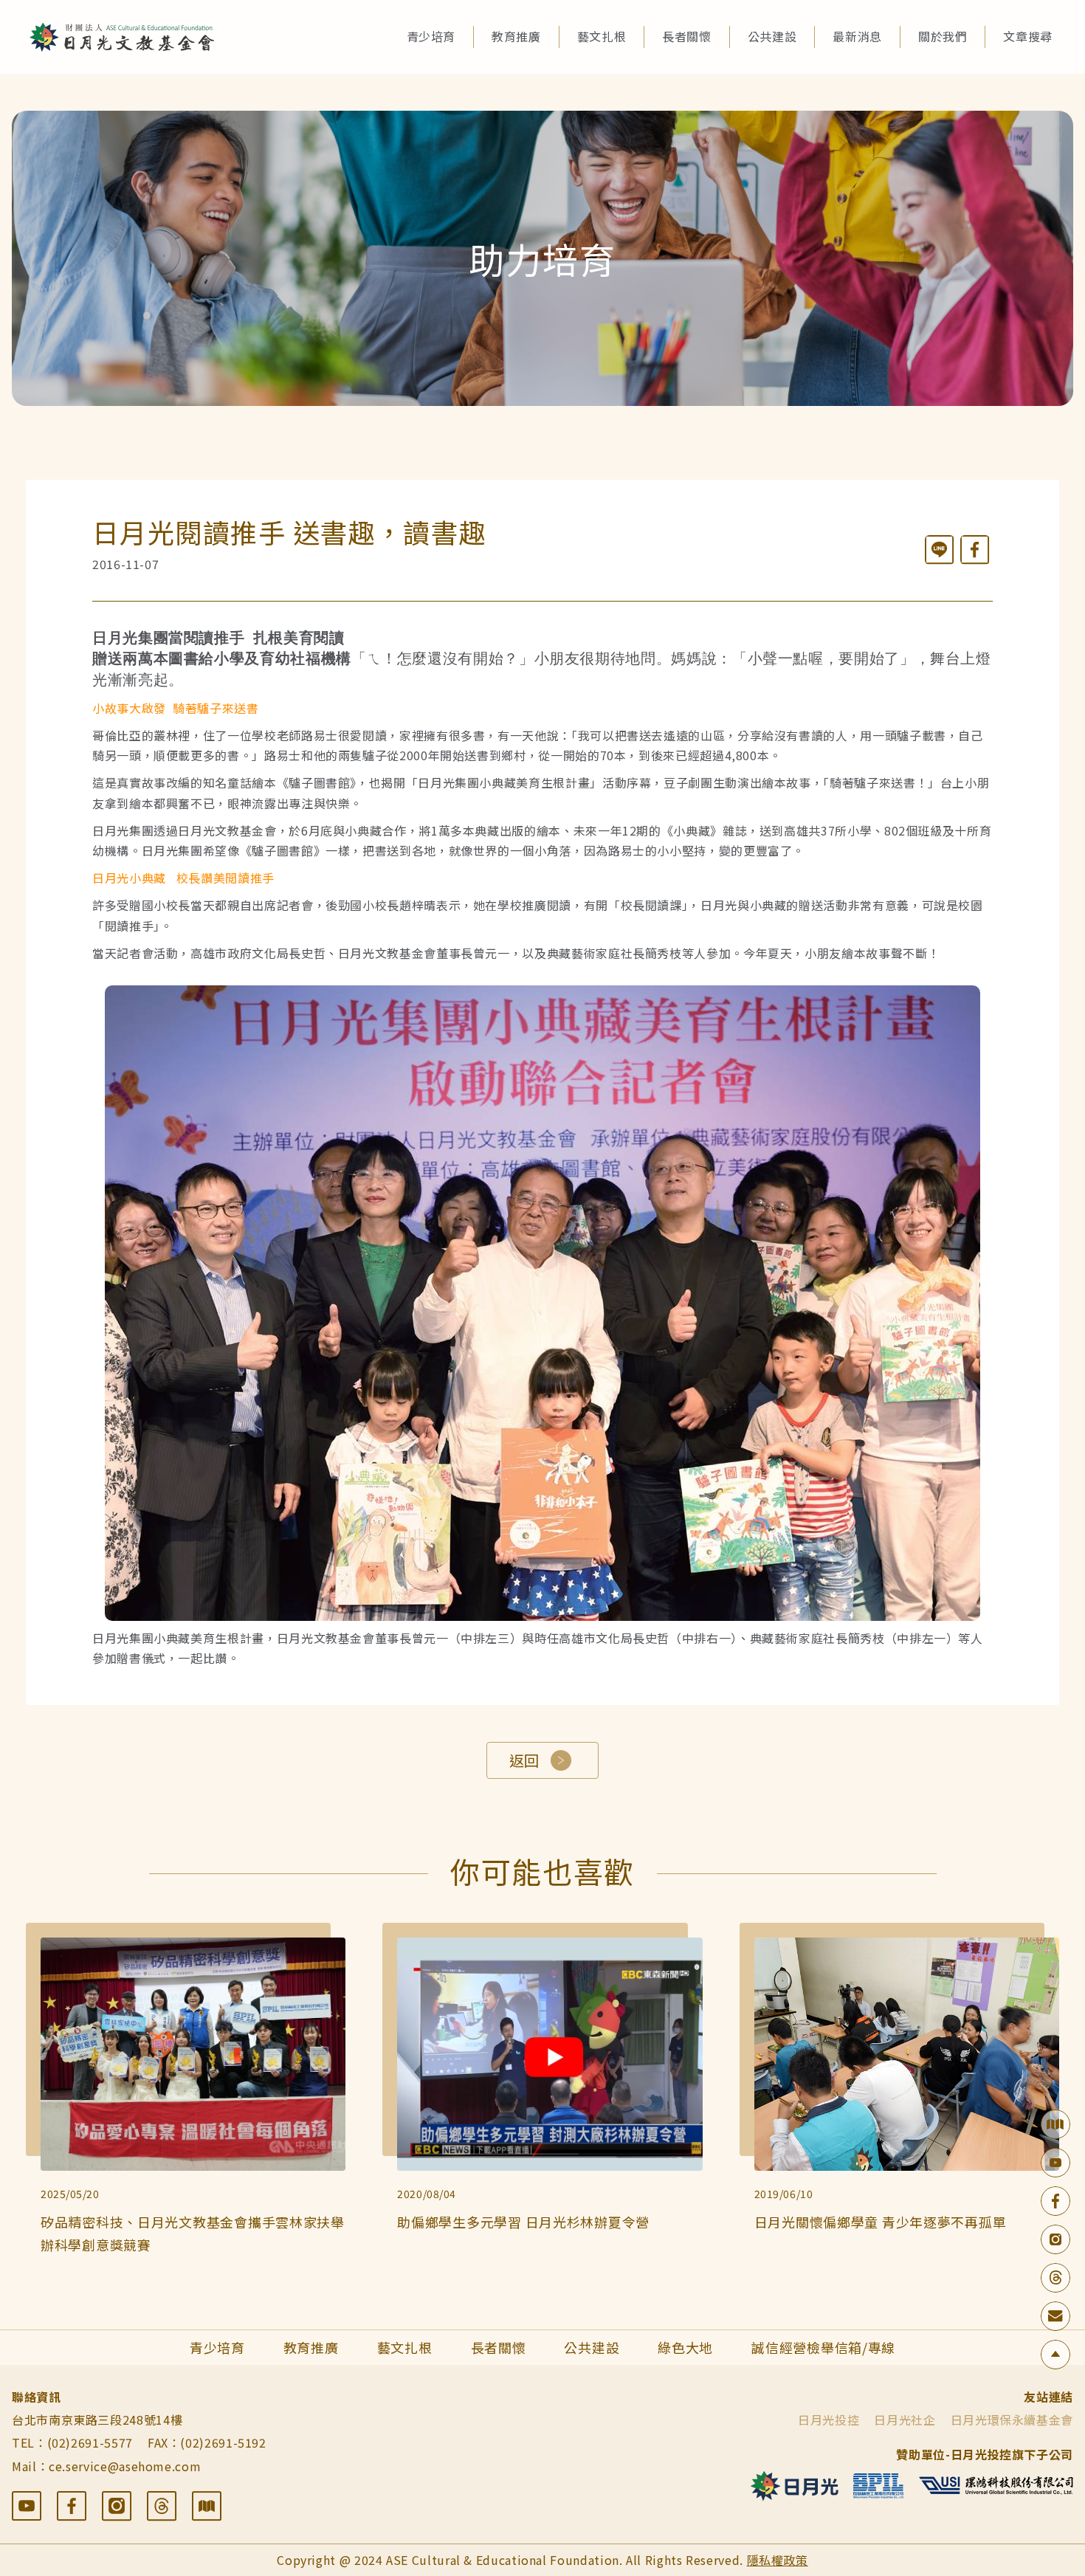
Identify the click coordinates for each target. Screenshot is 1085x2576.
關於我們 (943, 36)
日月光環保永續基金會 (1012, 2420)
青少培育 (431, 36)
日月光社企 (905, 2420)
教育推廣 (516, 36)
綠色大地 (685, 2347)
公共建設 (772, 36)
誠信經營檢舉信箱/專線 (823, 2347)
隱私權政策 (778, 2560)
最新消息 (857, 36)
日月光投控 (829, 2420)
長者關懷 (687, 36)
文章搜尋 (1028, 36)
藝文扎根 (602, 36)
